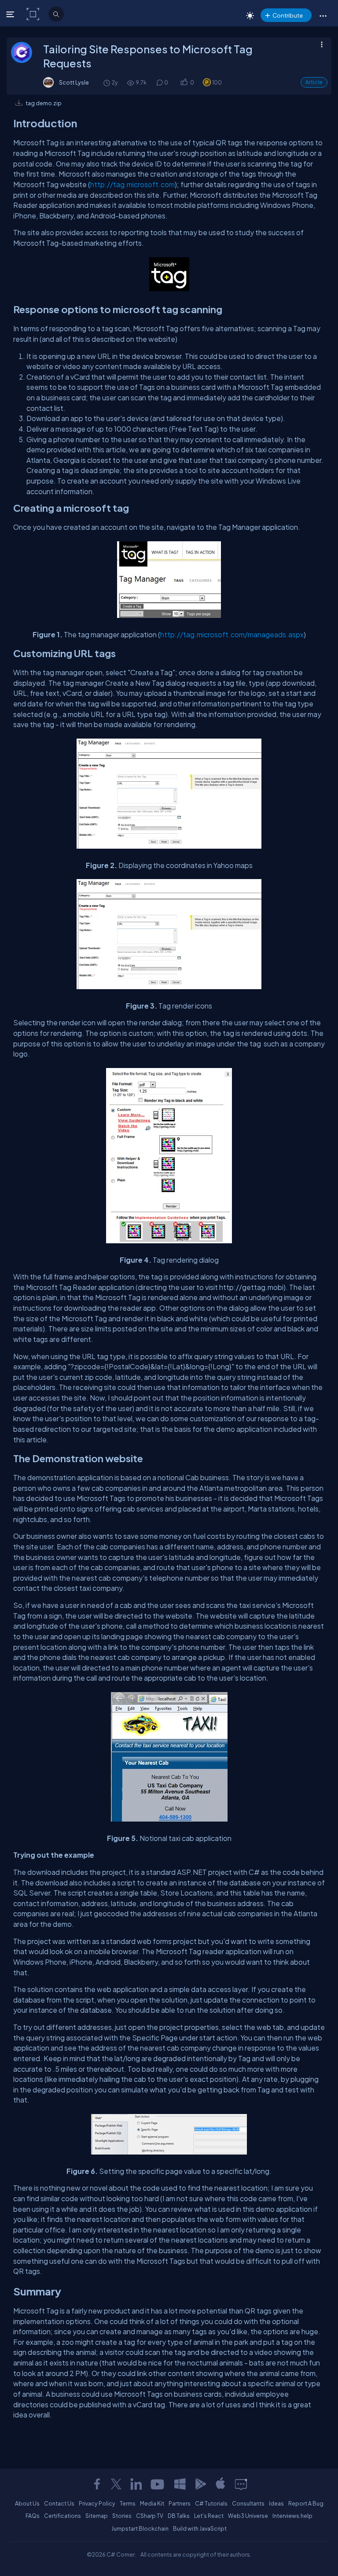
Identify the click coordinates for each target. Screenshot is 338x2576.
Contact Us (59, 2503)
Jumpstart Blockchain (140, 2528)
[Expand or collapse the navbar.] (11, 14)
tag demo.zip (44, 103)
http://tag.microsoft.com (132, 184)
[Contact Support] (241, 2484)
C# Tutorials (211, 2503)
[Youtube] (158, 2484)
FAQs (33, 2516)
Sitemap (97, 2516)
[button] (323, 15)
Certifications (62, 2516)
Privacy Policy (97, 2503)
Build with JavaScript (200, 2528)
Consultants (248, 2503)
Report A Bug (306, 2503)
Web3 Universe (248, 2516)
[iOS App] (220, 2484)
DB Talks (179, 2516)
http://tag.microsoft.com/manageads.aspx (232, 634)
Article (314, 82)
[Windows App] (180, 2484)
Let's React (209, 2516)
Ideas (276, 2503)
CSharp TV (150, 2516)
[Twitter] (116, 2484)
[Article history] (107, 83)
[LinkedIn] (136, 2484)
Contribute (288, 15)
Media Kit (152, 2503)
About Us (27, 2503)
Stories (122, 2516)
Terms (128, 2503)
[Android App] (200, 2484)
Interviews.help (292, 2516)
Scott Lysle (74, 82)
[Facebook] (97, 2484)
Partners (180, 2503)
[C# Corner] (34, 14)
